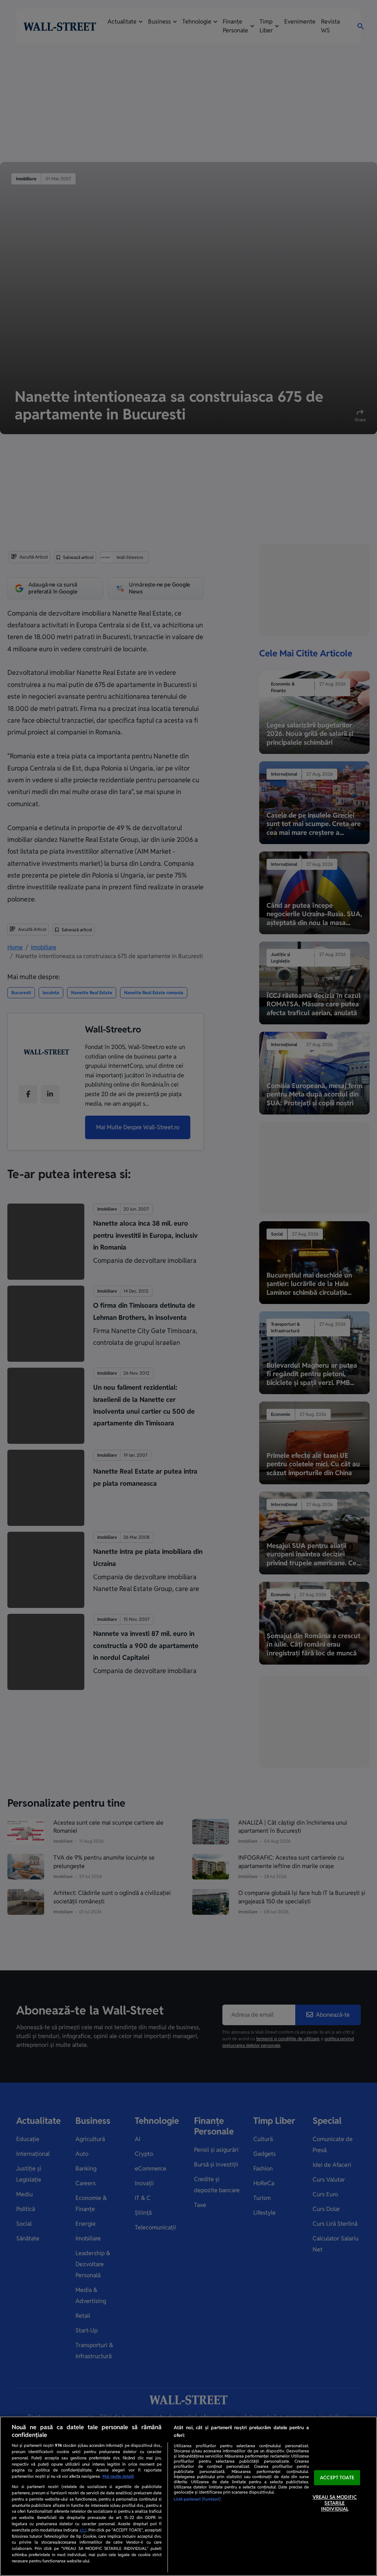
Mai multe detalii (118, 2476)
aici (83, 2530)
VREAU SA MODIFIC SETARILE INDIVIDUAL (335, 2503)
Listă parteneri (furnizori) (197, 2499)
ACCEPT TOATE (337, 2478)
